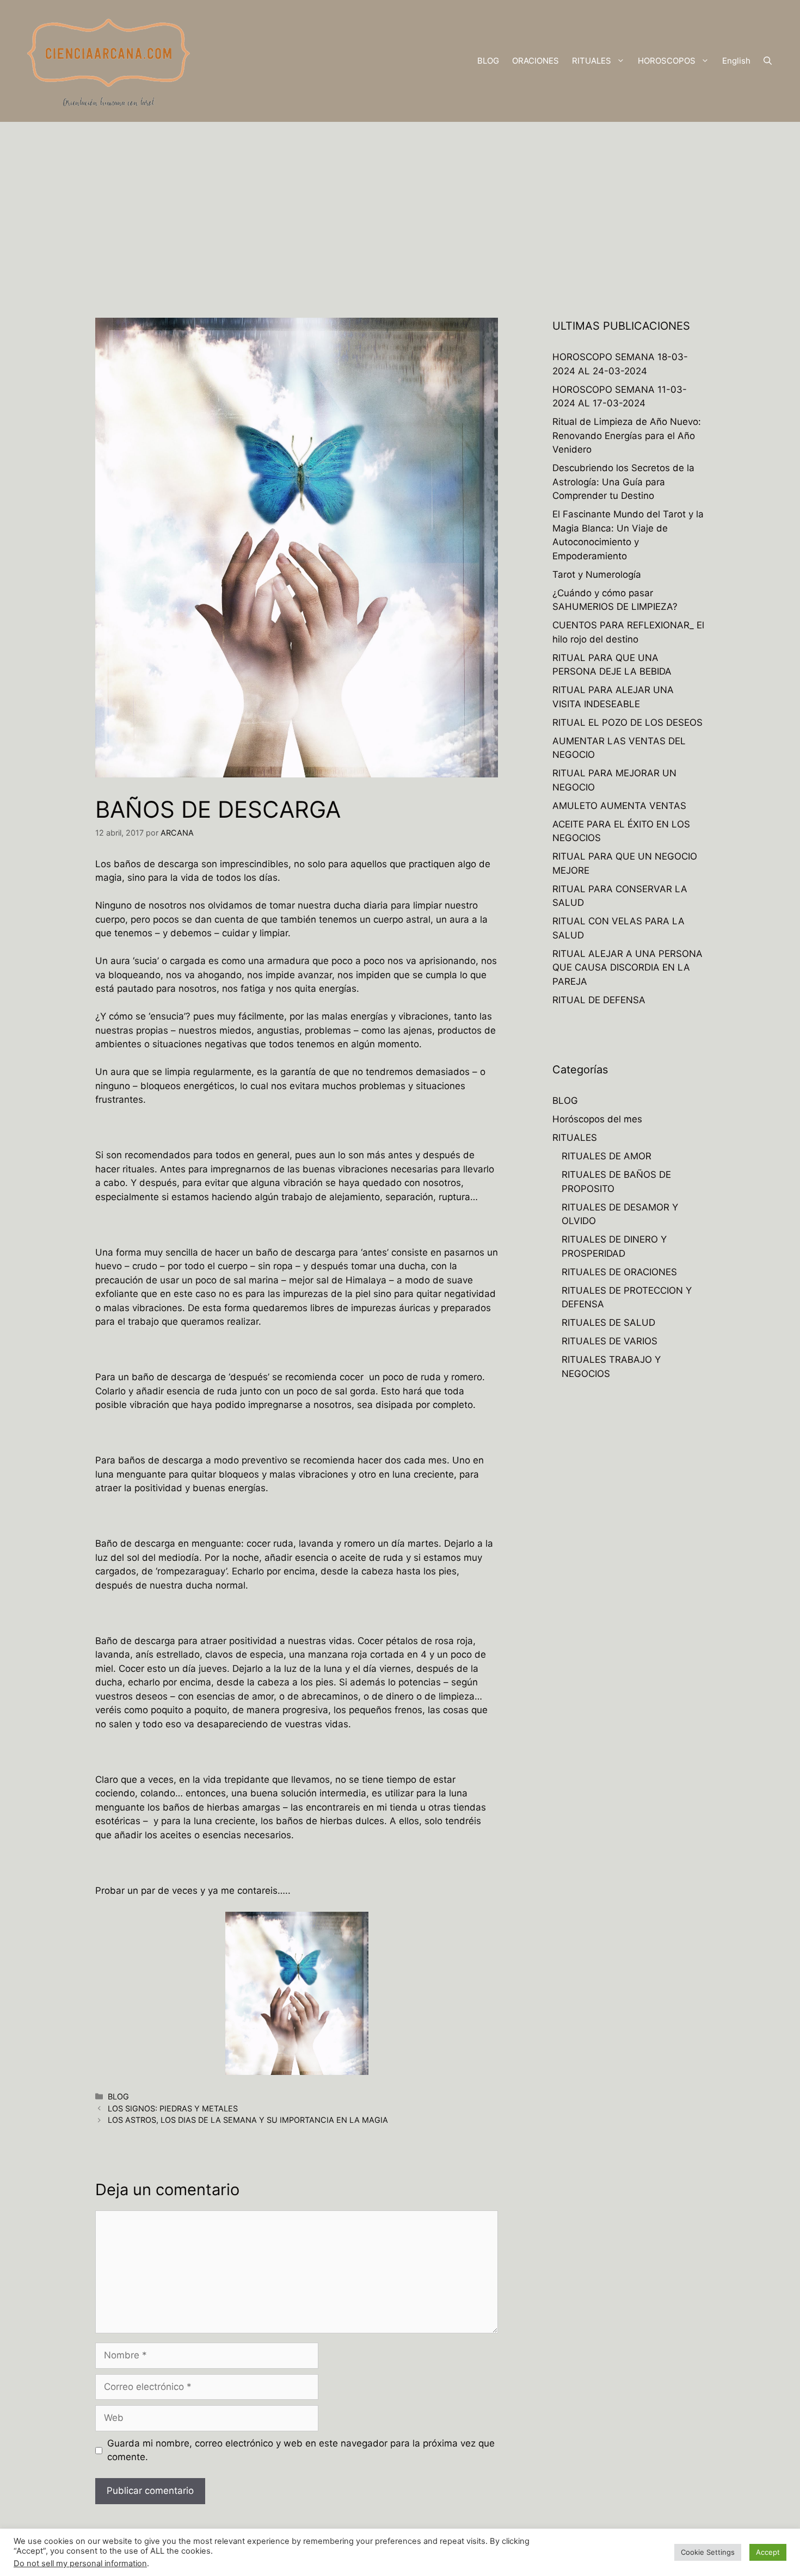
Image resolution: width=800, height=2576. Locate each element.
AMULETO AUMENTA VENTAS (619, 806)
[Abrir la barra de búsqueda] (768, 61)
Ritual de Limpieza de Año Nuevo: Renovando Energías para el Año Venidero (627, 435)
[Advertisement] (400, 203)
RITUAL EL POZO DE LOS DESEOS (627, 722)
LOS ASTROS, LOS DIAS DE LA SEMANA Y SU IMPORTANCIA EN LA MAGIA (248, 2120)
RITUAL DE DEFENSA (599, 1000)
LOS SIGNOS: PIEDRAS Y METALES (173, 2108)
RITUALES (592, 61)
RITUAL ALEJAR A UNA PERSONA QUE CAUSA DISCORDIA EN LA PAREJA (627, 968)
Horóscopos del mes (597, 1119)
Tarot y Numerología (597, 574)
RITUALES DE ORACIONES (619, 1272)
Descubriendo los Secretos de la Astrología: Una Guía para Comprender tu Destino (623, 482)
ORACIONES (536, 61)
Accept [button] (768, 2552)
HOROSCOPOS (667, 61)
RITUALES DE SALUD (608, 1323)
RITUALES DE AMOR (607, 1156)
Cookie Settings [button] (708, 2552)
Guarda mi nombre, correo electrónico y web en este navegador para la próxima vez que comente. (301, 2450)
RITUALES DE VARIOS (610, 1341)
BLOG (488, 61)
